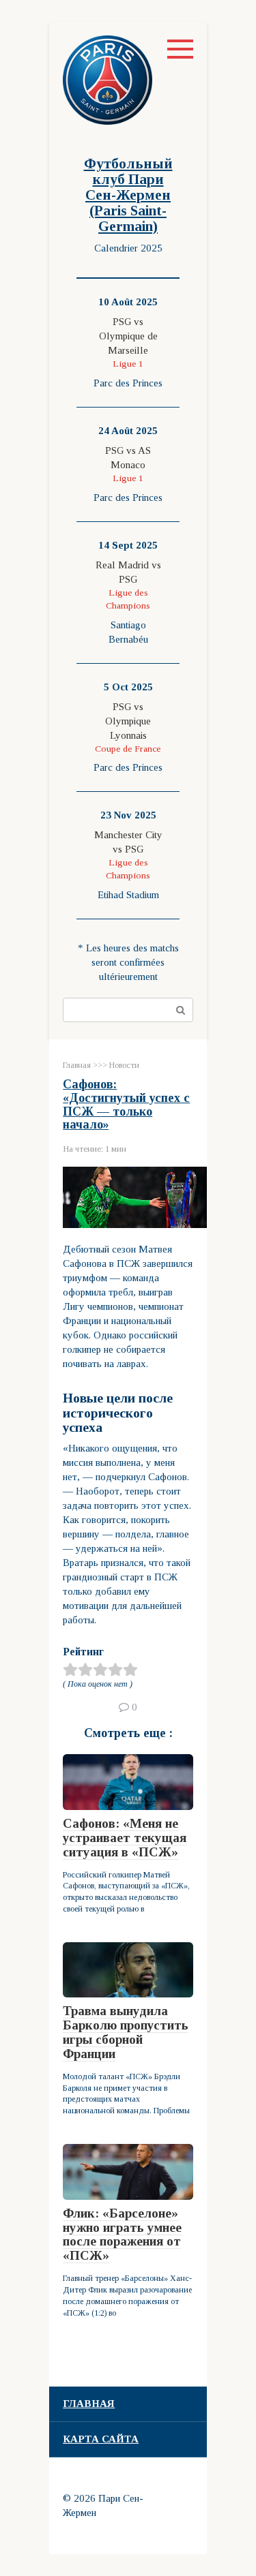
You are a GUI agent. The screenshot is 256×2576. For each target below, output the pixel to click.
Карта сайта (101, 2439)
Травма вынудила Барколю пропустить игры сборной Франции (126, 2032)
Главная (89, 2404)
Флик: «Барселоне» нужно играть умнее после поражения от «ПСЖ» (122, 2235)
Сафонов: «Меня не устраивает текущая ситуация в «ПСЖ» (125, 1838)
